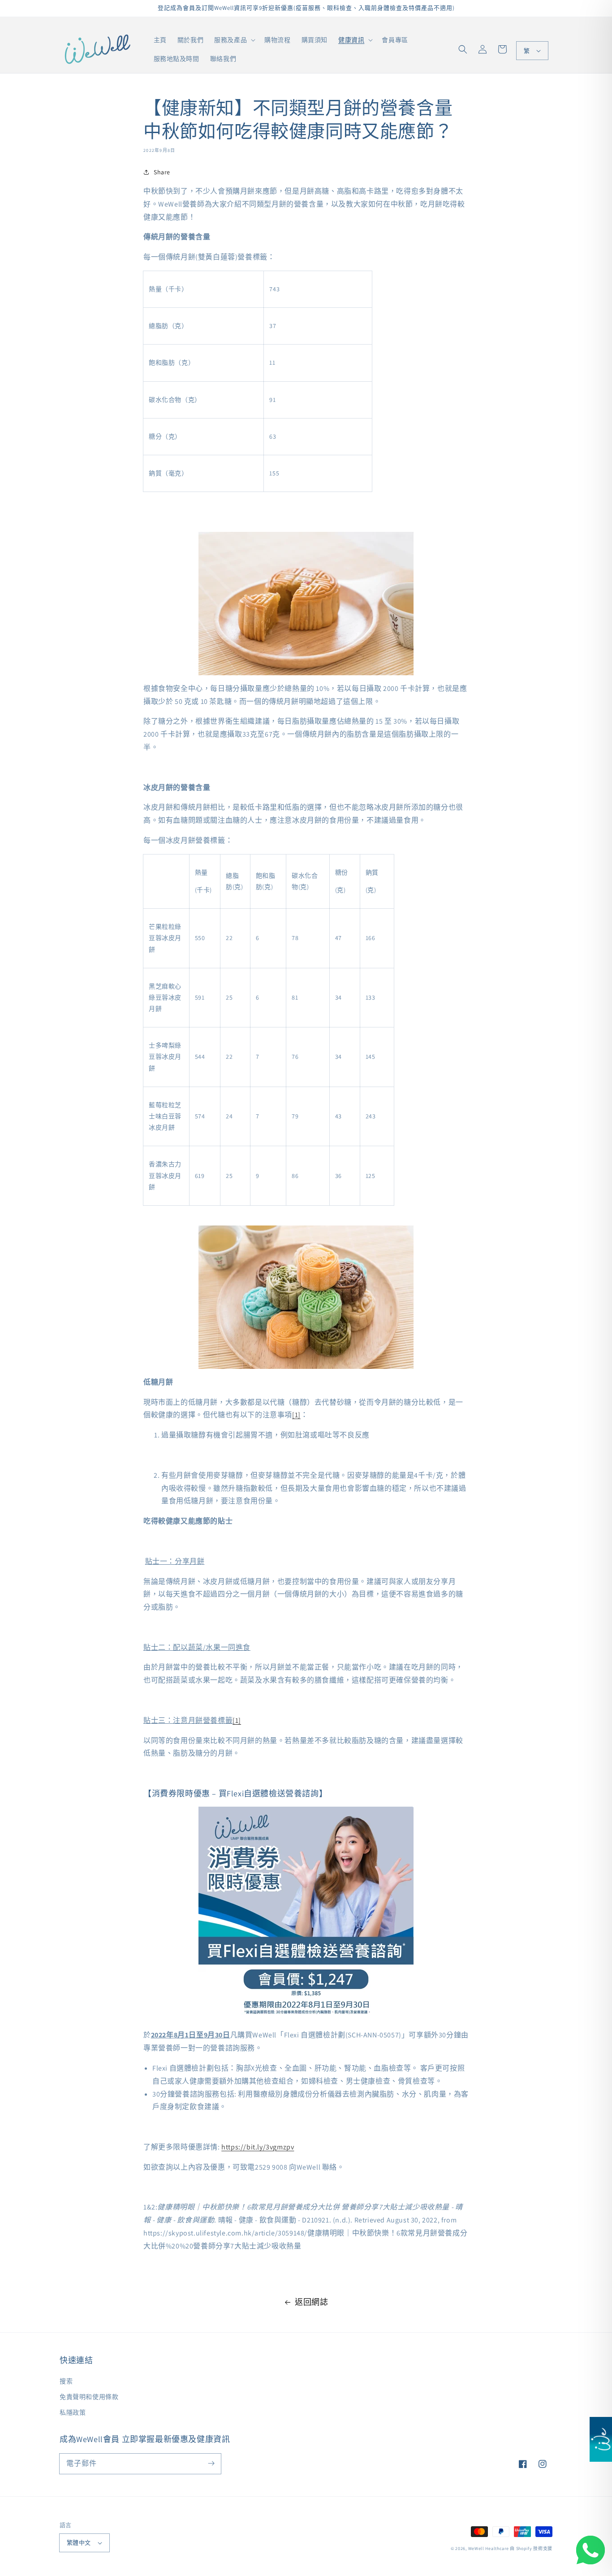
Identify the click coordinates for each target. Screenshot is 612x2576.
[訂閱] (211, 2464)
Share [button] (162, 172)
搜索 (66, 2381)
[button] (463, 49)
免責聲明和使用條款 (89, 2397)
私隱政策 (73, 2412)
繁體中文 (79, 2543)
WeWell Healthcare (489, 2548)
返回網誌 (311, 2302)
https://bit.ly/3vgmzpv (258, 2147)
